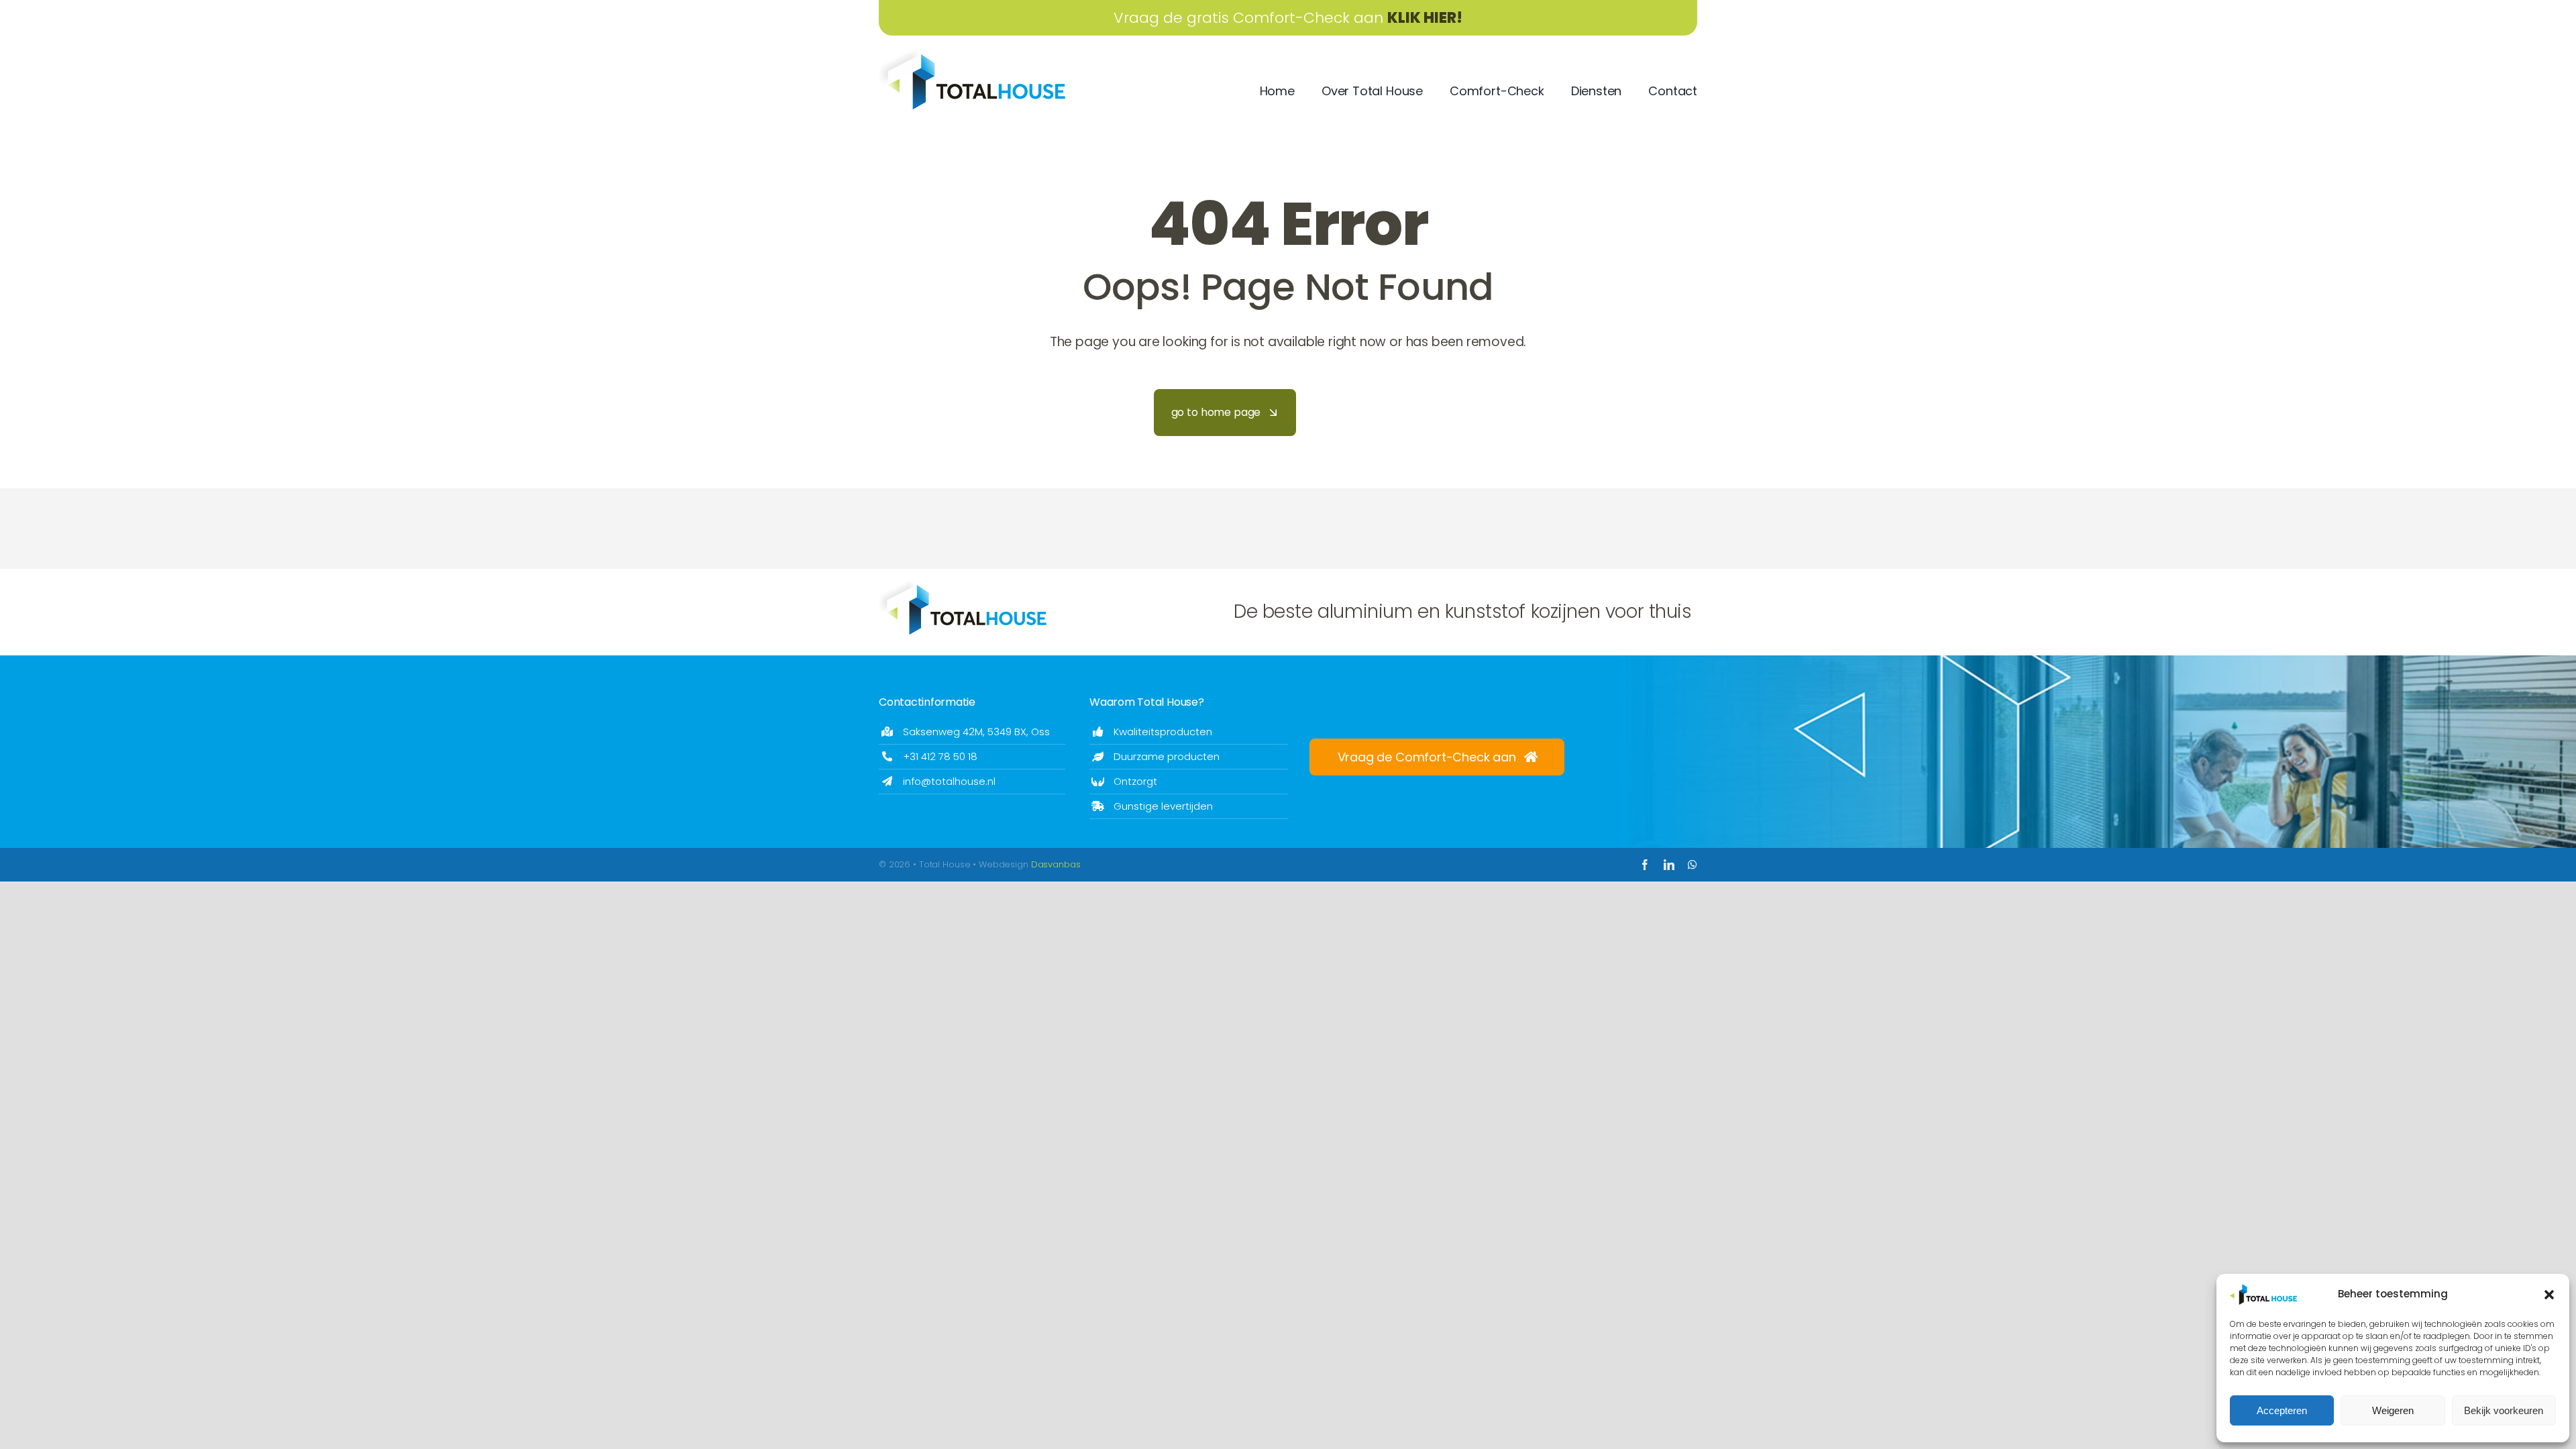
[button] (2549, 1295)
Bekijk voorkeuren (2504, 1410)
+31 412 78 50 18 (940, 756)
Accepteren (2282, 1410)
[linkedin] (1669, 865)
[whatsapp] (1693, 865)
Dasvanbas (1056, 864)
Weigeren (2393, 1410)
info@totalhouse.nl (949, 781)
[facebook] (1645, 865)
